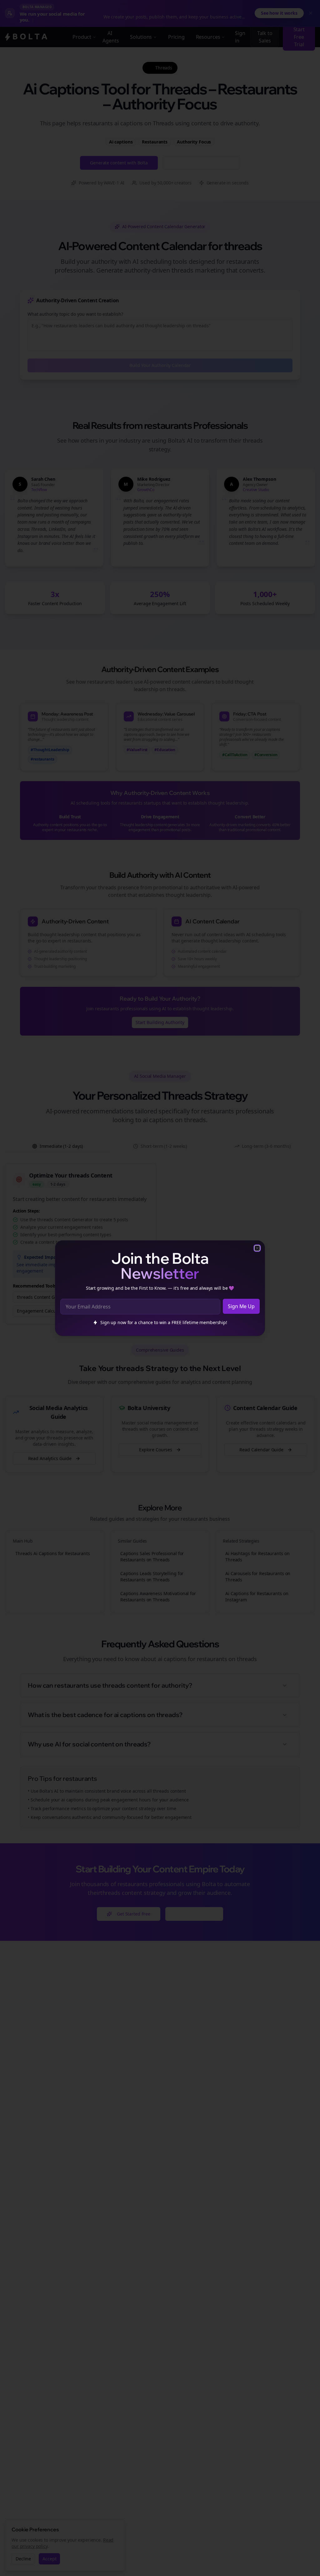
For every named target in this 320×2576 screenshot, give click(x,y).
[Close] (257, 1248)
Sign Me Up (241, 1306)
